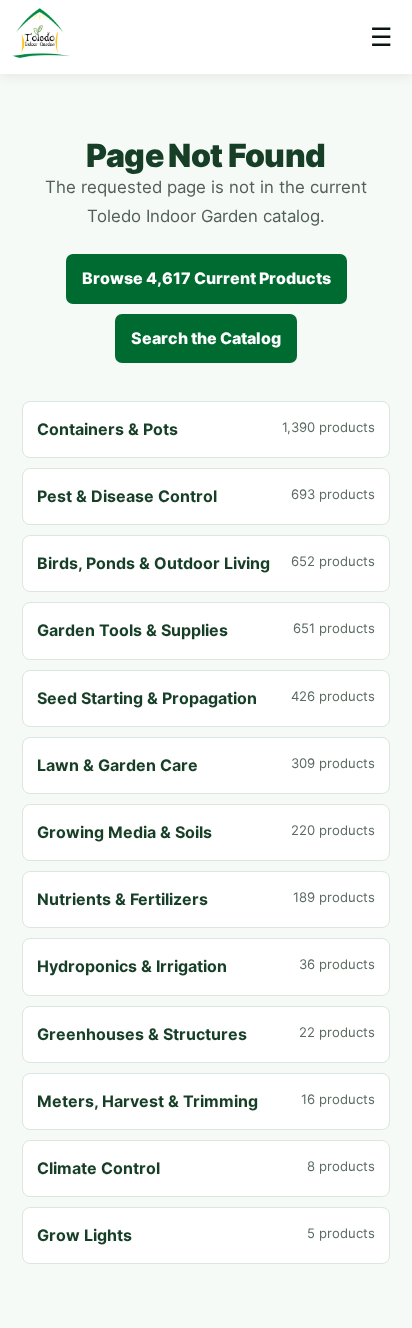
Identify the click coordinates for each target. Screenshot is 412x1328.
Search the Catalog (206, 338)
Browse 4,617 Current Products (206, 278)
